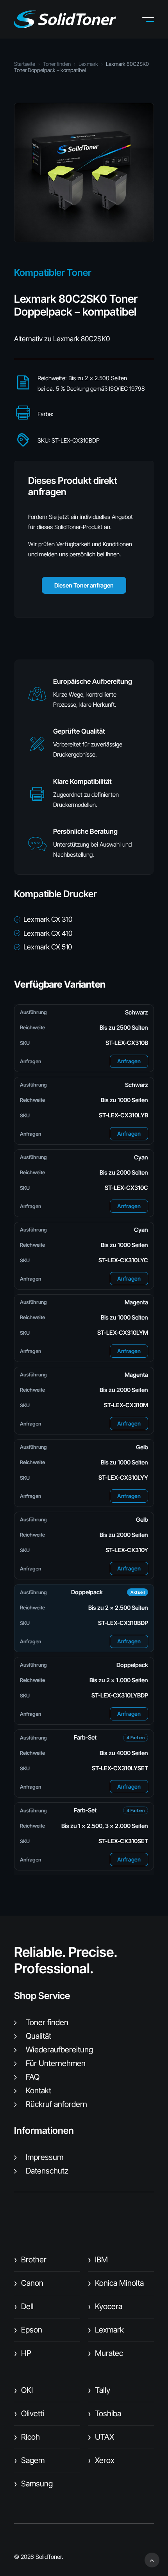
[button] (154, 19)
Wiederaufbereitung (59, 2050)
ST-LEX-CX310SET (123, 1841)
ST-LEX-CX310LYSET (120, 1768)
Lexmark (88, 64)
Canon (29, 2283)
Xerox (101, 2460)
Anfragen (129, 1061)
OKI (23, 2390)
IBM (98, 2260)
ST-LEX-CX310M (126, 1405)
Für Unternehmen (56, 2063)
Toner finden (57, 64)
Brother (30, 2260)
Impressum (45, 2157)
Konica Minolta (116, 2283)
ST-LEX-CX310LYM (123, 1333)
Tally (99, 2390)
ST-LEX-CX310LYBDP (120, 1695)
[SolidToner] (65, 19)
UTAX (101, 2437)
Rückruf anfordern (56, 2104)
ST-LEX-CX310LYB (123, 1115)
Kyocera (105, 2306)
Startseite (25, 64)
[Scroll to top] (152, 2559)
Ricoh (27, 2437)
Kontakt (38, 2091)
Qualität (38, 2036)
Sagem (29, 2460)
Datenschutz (47, 2171)
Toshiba (105, 2414)
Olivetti (29, 2414)
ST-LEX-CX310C (126, 1188)
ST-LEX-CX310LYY (123, 1478)
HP (23, 2353)
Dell (24, 2306)
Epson (28, 2330)
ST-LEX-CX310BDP (123, 1623)
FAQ (33, 2077)
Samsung (33, 2484)
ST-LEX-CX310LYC (123, 1260)
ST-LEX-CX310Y (127, 1550)
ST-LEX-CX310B (127, 1043)
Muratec (105, 2353)
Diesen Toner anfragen (84, 585)
